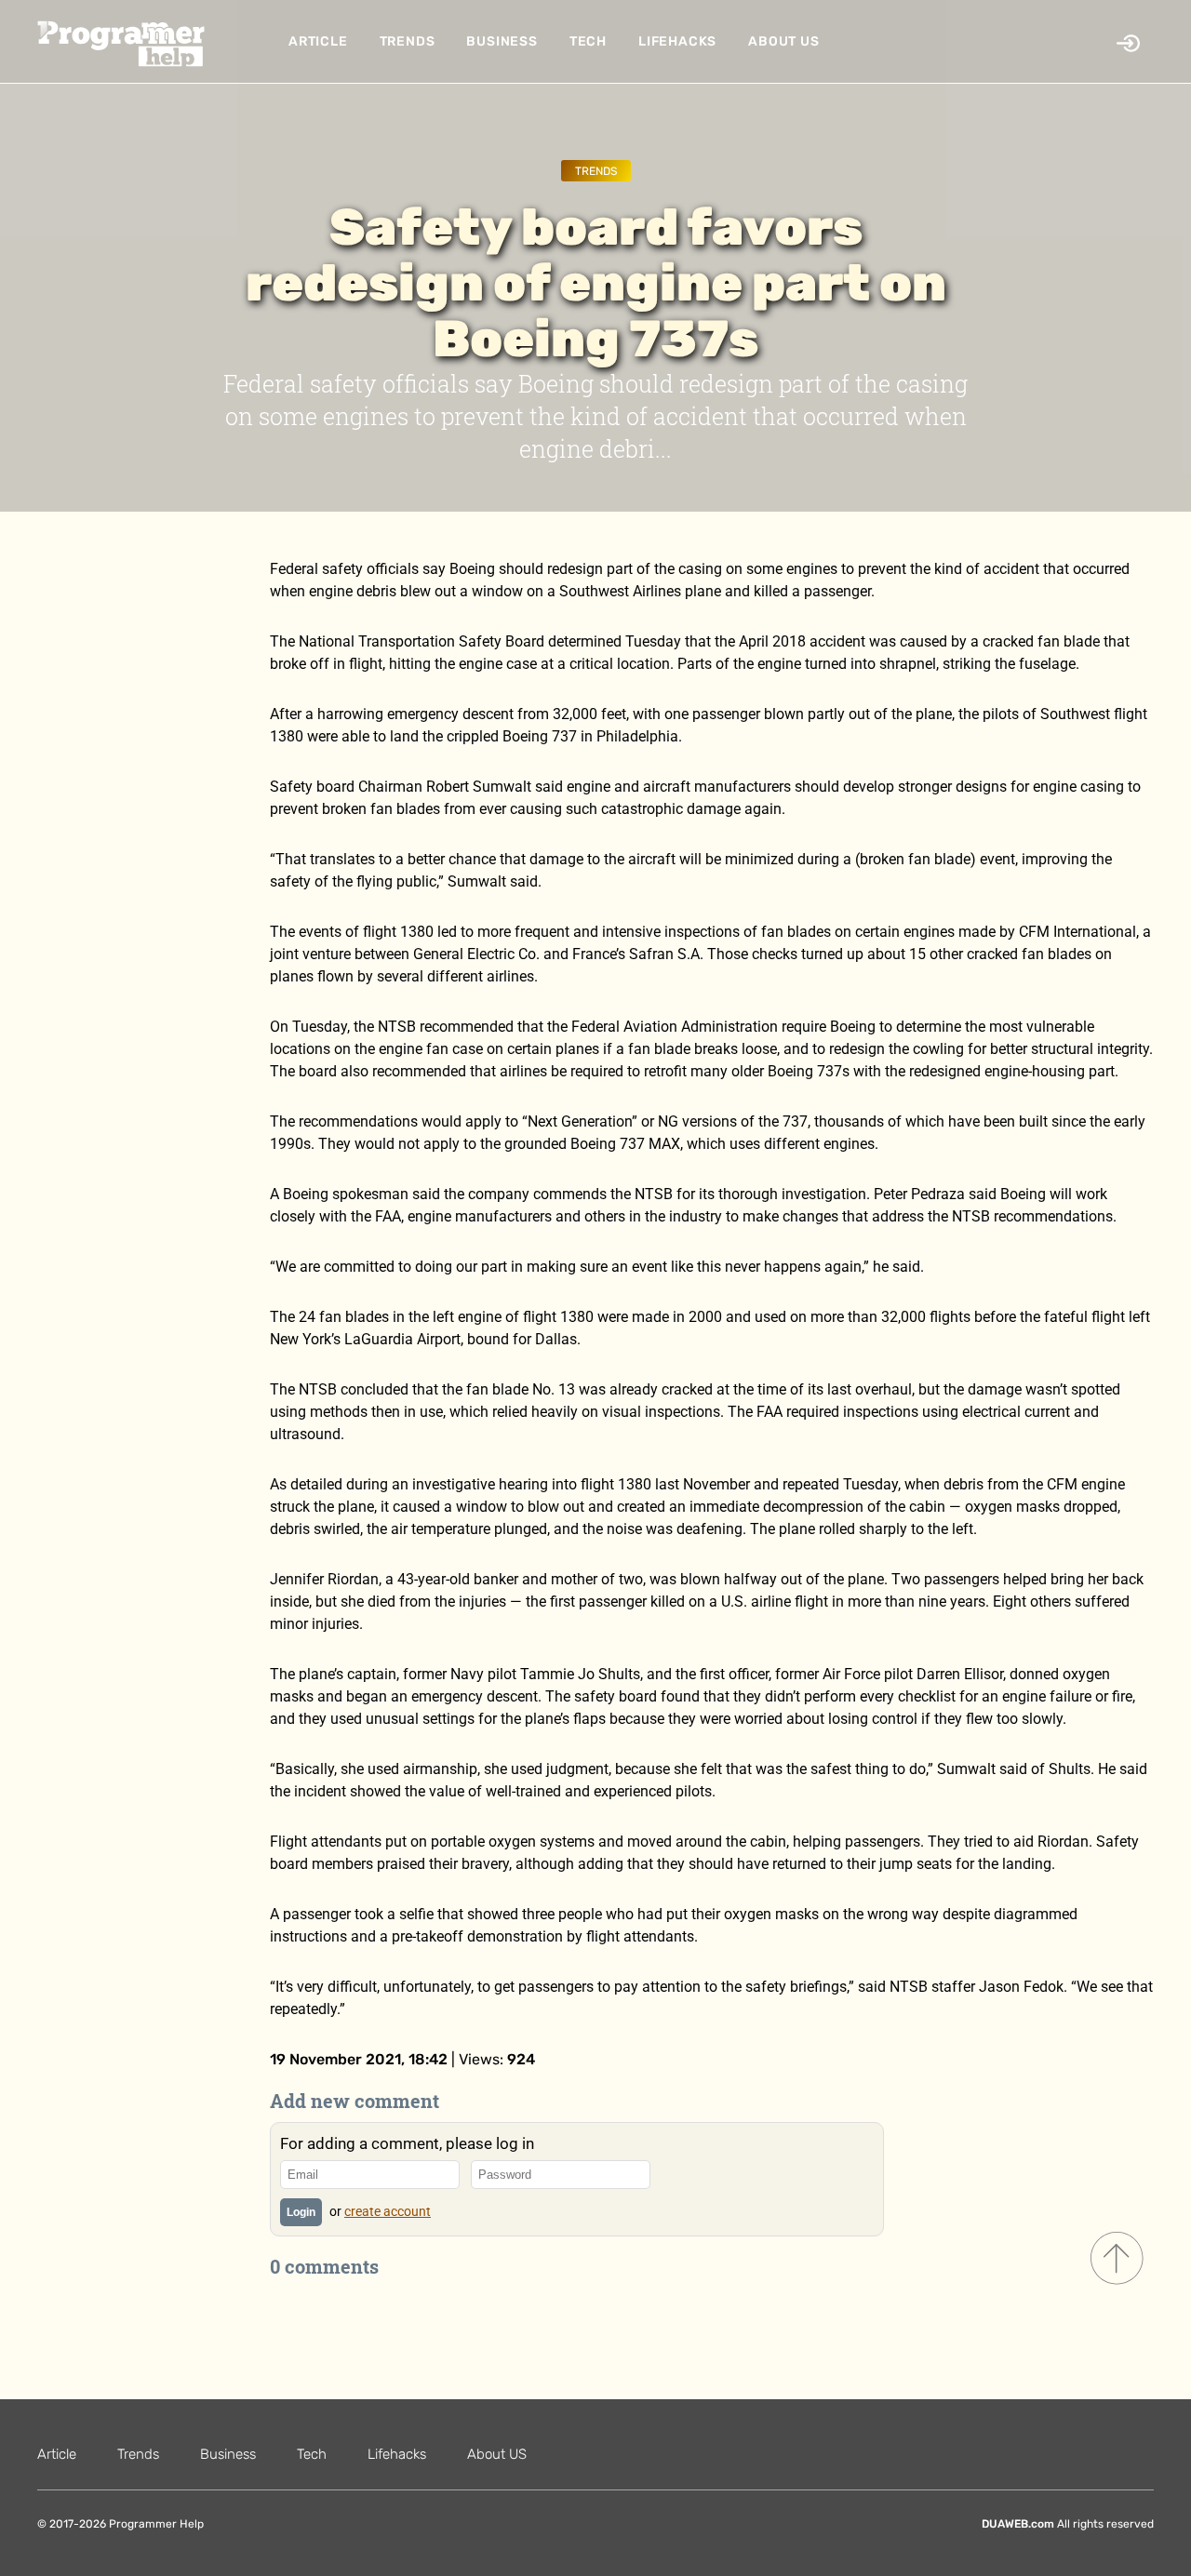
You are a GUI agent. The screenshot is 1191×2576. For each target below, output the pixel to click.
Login (301, 2212)
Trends (408, 41)
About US (783, 41)
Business (502, 41)
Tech (588, 41)
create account (388, 2211)
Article (318, 41)
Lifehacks (677, 41)
